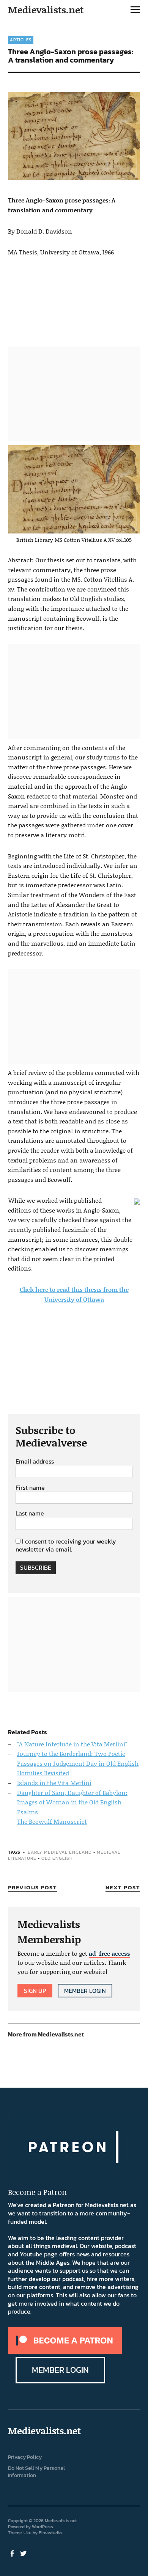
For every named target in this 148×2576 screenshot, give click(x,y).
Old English (57, 1858)
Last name (30, 1514)
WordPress (43, 2527)
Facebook (13, 2553)
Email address (35, 1462)
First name (30, 1488)
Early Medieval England (60, 1852)
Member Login (85, 1991)
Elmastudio (50, 2533)
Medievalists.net (46, 10)
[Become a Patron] (65, 2352)
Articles (21, 40)
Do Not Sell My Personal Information (36, 2472)
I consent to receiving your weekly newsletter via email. (66, 1545)
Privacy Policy (25, 2457)
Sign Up (35, 1991)
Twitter (24, 2553)
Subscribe (36, 1567)
